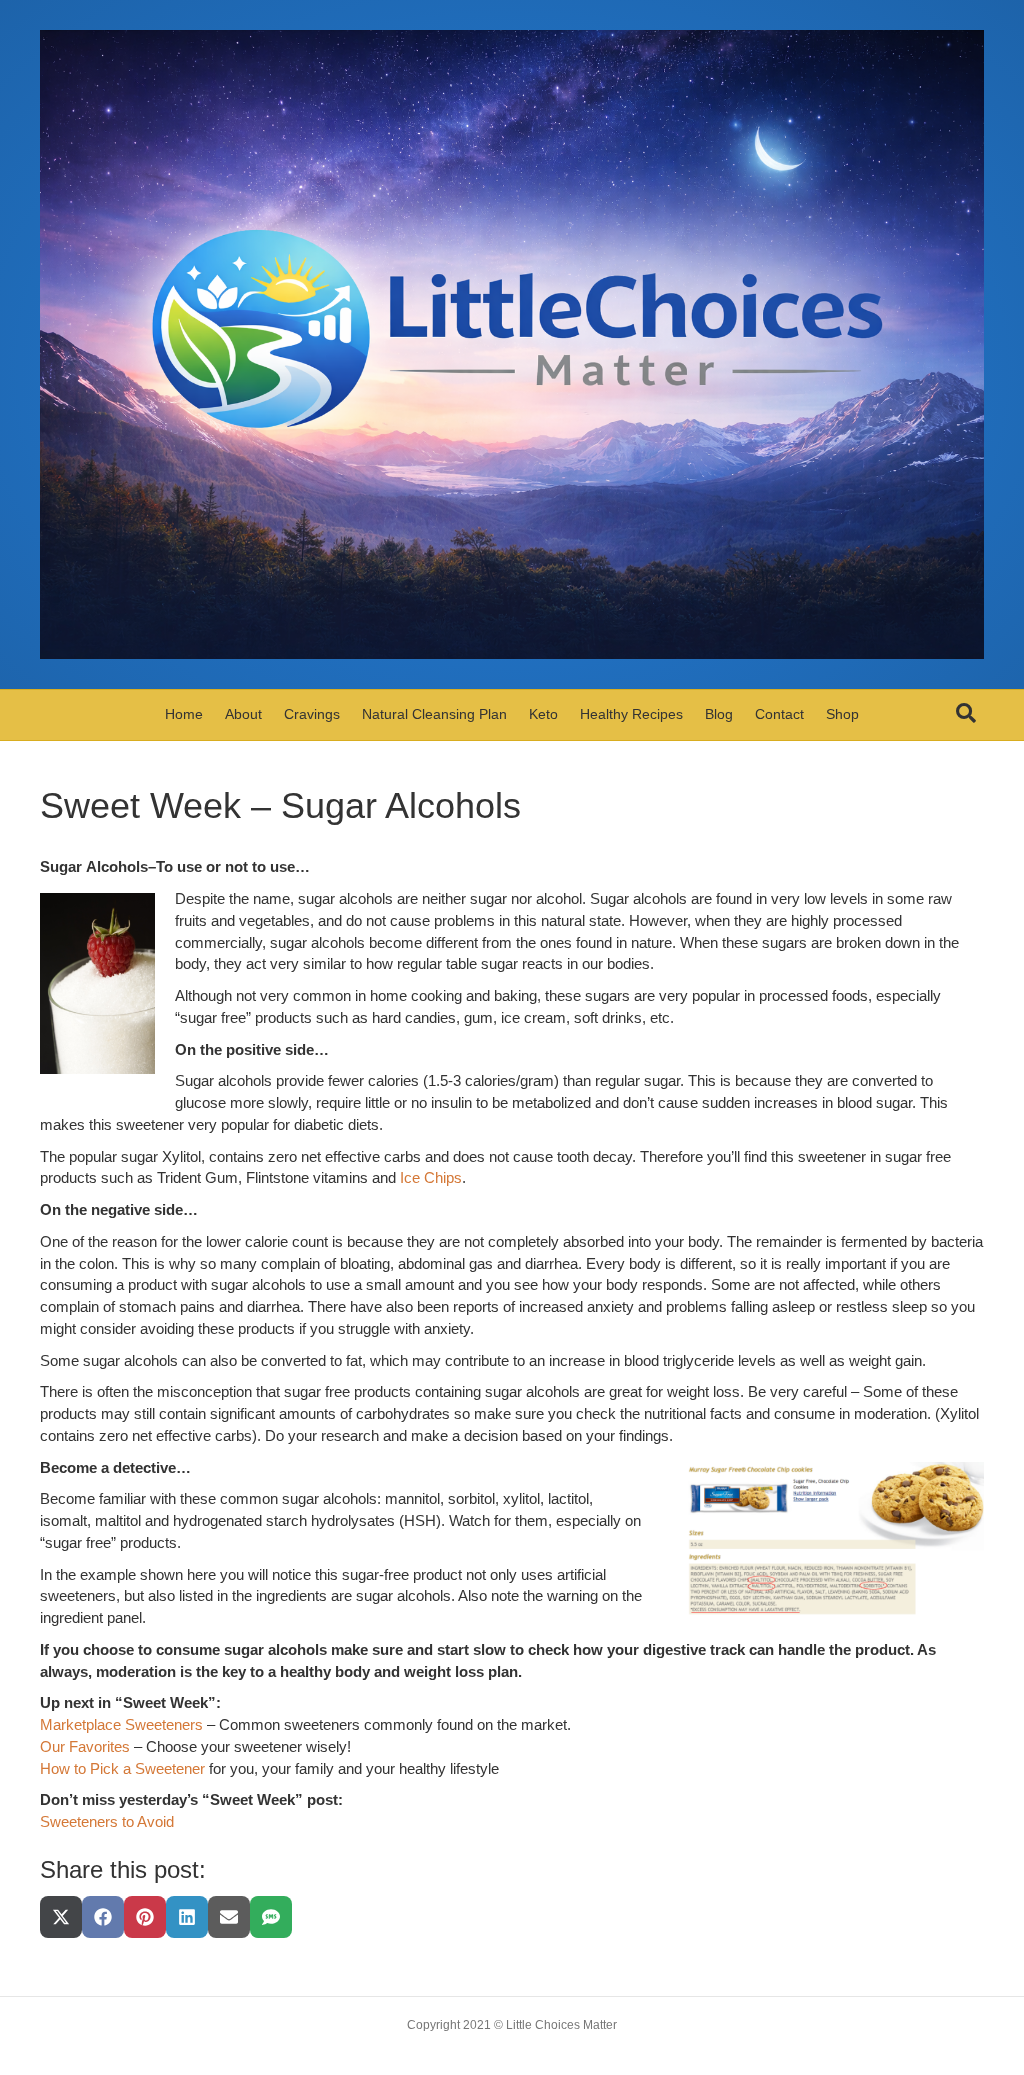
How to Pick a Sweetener (122, 1768)
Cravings (312, 714)
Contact (779, 714)
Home (184, 714)
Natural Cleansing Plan (434, 714)
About (243, 714)
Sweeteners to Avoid (107, 1821)
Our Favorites (85, 1746)
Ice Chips (431, 1177)
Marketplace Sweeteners (121, 1724)
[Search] (966, 713)
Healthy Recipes (631, 714)
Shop (842, 714)
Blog (719, 714)
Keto (543, 714)
